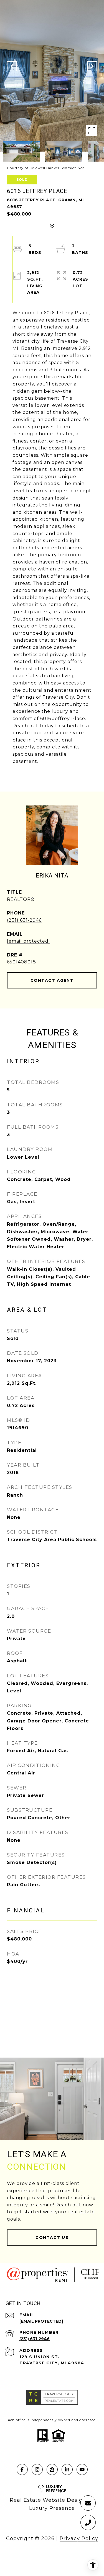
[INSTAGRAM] (37, 2469)
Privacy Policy (79, 2538)
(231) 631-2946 (24, 920)
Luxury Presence (52, 2508)
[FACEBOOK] (22, 2469)
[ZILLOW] (52, 2469)
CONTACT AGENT (52, 980)
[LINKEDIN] (67, 2469)
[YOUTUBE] (82, 2469)
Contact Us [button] (52, 2238)
